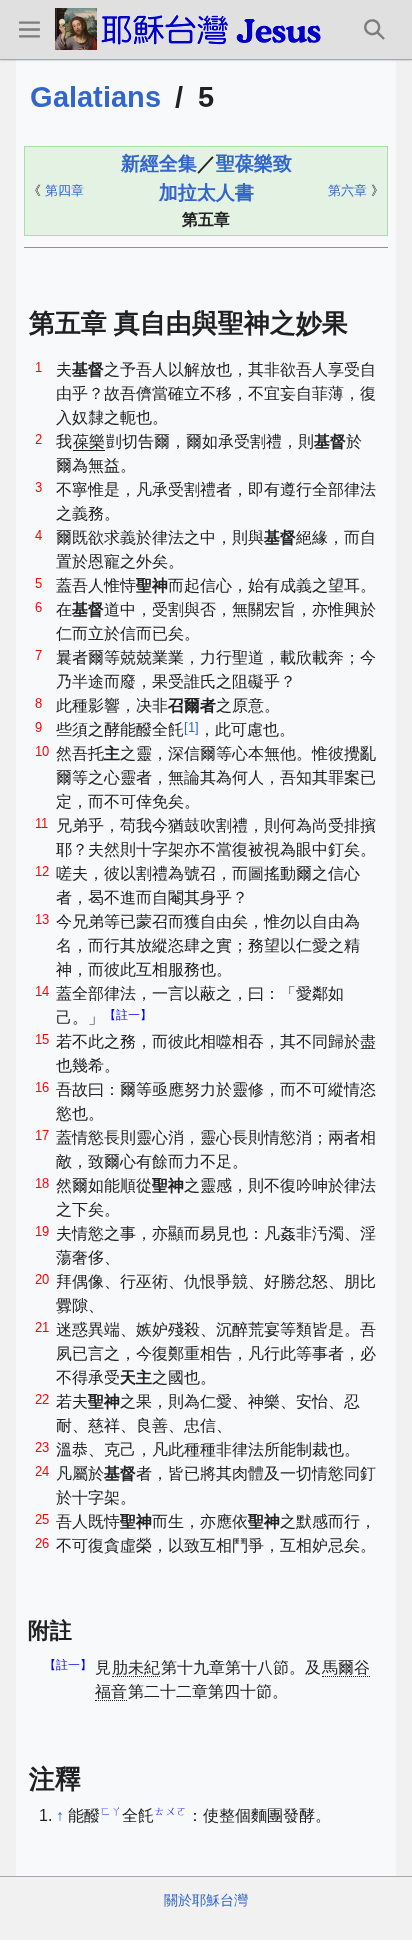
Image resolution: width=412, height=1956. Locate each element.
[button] (29, 29)
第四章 (64, 190)
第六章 (347, 190)
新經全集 (159, 163)
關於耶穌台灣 (206, 1900)
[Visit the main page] (192, 29)
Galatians (95, 97)
